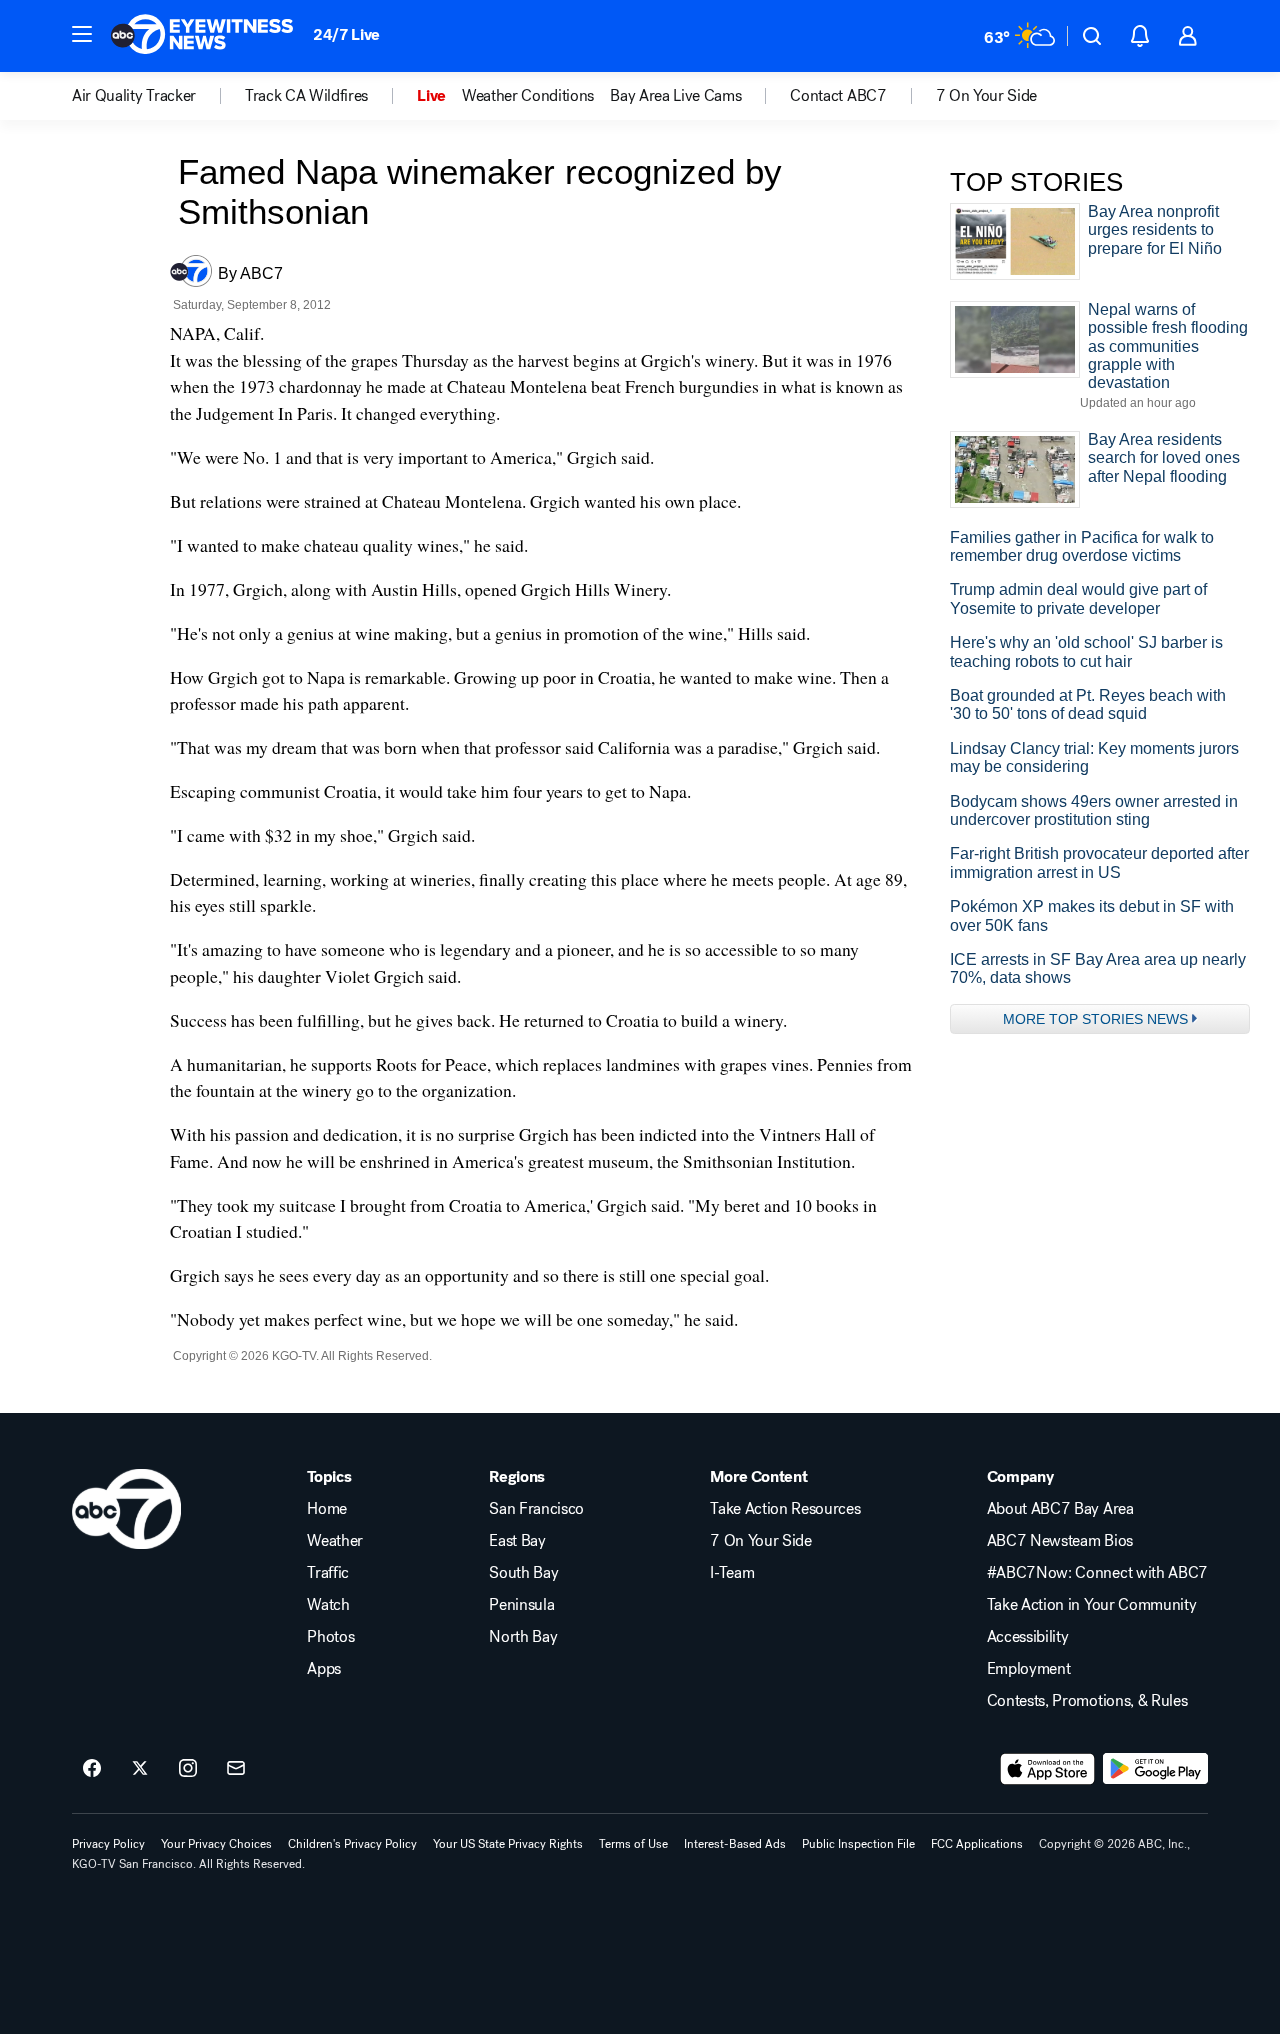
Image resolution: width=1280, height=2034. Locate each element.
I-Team (732, 1573)
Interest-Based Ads (735, 1844)
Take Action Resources (785, 1509)
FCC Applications (977, 1844)
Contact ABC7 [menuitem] (838, 96)
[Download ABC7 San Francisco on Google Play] (1155, 1769)
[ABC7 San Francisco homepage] (202, 36)
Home (327, 1509)
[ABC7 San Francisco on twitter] (140, 1769)
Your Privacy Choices (216, 1844)
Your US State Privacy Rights (508, 1844)
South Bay (523, 1573)
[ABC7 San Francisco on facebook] (92, 1769)
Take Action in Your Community (1092, 1605)
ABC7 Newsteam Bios (1060, 1541)
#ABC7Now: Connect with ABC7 (1097, 1573)
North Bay (523, 1637)
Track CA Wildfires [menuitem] (306, 96)
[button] (82, 34)
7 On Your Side (761, 1541)
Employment (1029, 1669)
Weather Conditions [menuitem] (528, 96)
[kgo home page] (126, 1509)
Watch (328, 1605)
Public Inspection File (858, 1844)
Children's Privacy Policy (352, 1844)
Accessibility (1028, 1637)
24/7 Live (346, 34)
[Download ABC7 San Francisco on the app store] (1048, 1769)
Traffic (328, 1573)
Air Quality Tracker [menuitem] (134, 96)
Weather (335, 1541)
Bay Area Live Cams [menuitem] (675, 96)
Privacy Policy (108, 1844)
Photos (330, 1637)
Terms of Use (633, 1844)
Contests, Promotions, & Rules (1087, 1701)
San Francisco (536, 1509)
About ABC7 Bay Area (1060, 1509)
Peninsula (521, 1605)
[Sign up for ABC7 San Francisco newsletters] (236, 1769)
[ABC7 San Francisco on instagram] (188, 1769)
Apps (324, 1669)
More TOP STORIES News (1095, 1019)
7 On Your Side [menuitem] (987, 96)
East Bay (517, 1541)
